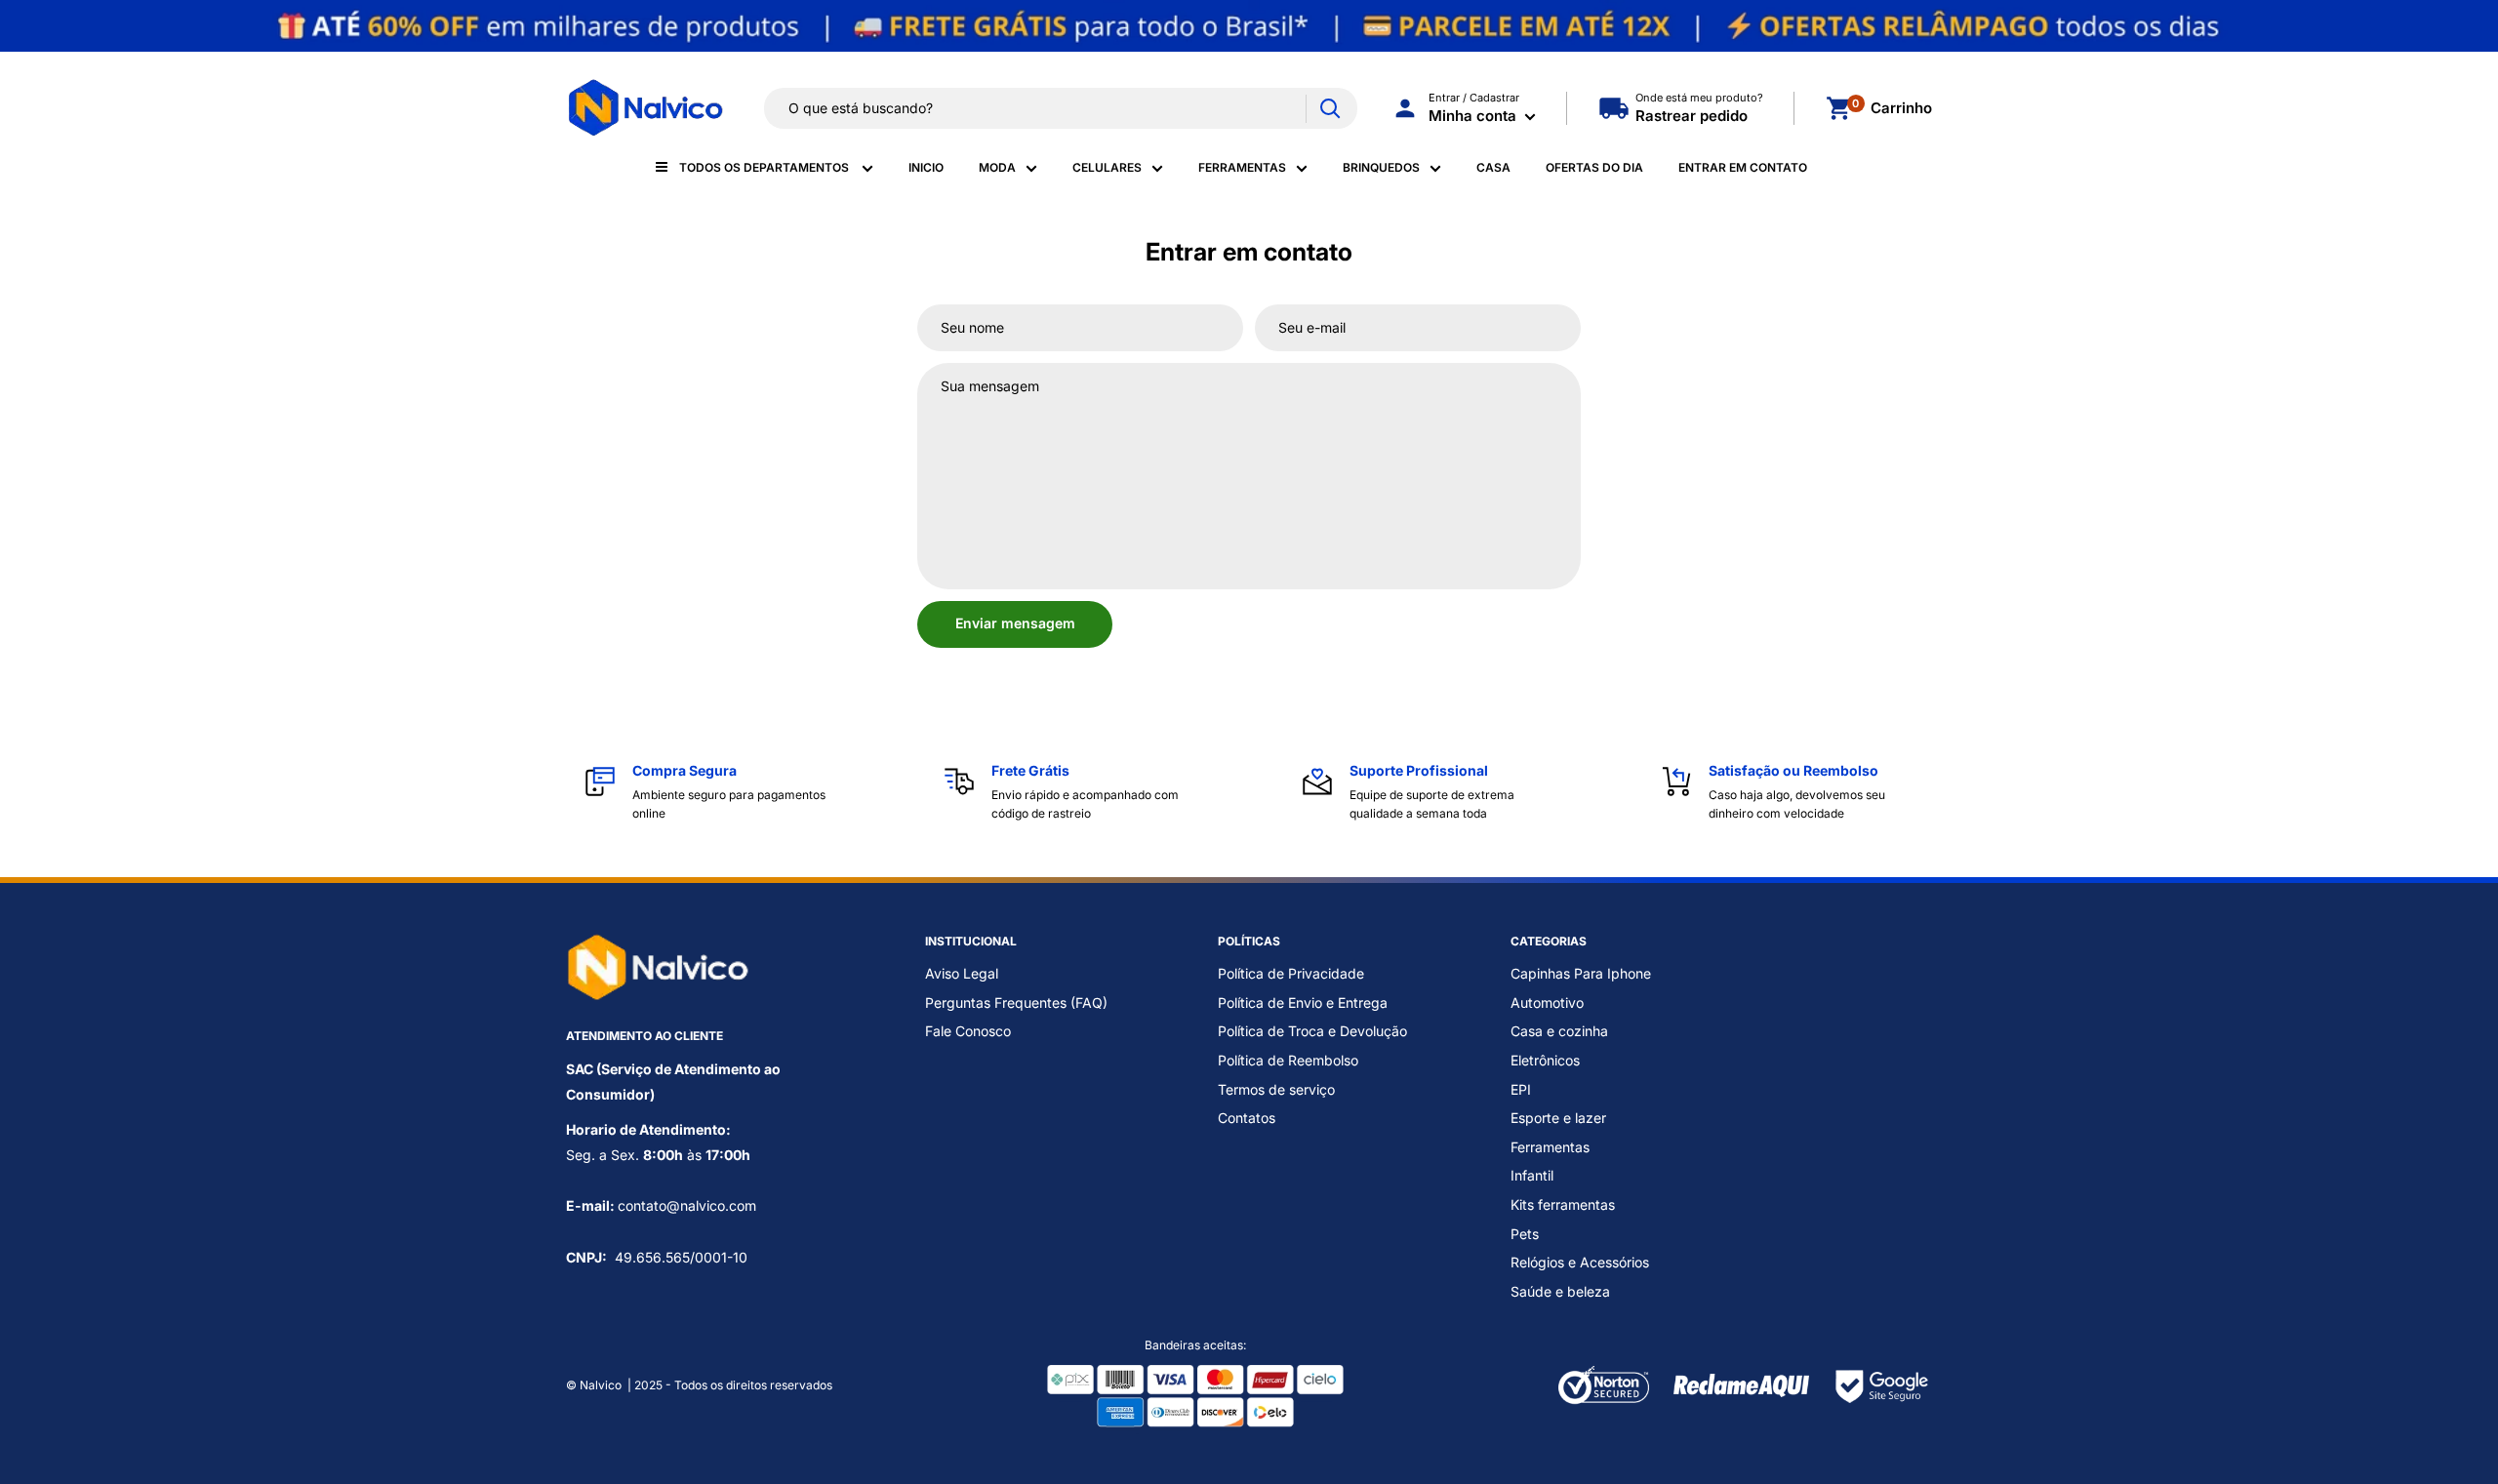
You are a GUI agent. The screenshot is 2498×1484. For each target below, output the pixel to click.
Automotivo (1547, 1003)
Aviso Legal (962, 973)
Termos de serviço (1276, 1089)
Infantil (1532, 1175)
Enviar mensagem (1015, 623)
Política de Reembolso (1288, 1060)
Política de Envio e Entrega (1303, 1003)
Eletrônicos (1545, 1060)
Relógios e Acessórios (1580, 1262)
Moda (997, 167)
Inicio (926, 167)
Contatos (1247, 1118)
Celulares (1107, 167)
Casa (1493, 167)
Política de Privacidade (1291, 973)
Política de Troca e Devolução (1312, 1031)
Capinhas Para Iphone (1581, 973)
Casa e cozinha (1559, 1031)
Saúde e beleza (1560, 1291)
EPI (1521, 1089)
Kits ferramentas (1563, 1204)
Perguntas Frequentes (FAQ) (1016, 1003)
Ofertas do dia (1594, 167)
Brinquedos (1381, 167)
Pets (1525, 1234)
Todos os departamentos (766, 167)
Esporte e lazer (1558, 1118)
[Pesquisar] (1330, 109)
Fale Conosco (968, 1031)
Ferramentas (1242, 167)
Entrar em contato (1743, 167)
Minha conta (1474, 116)
